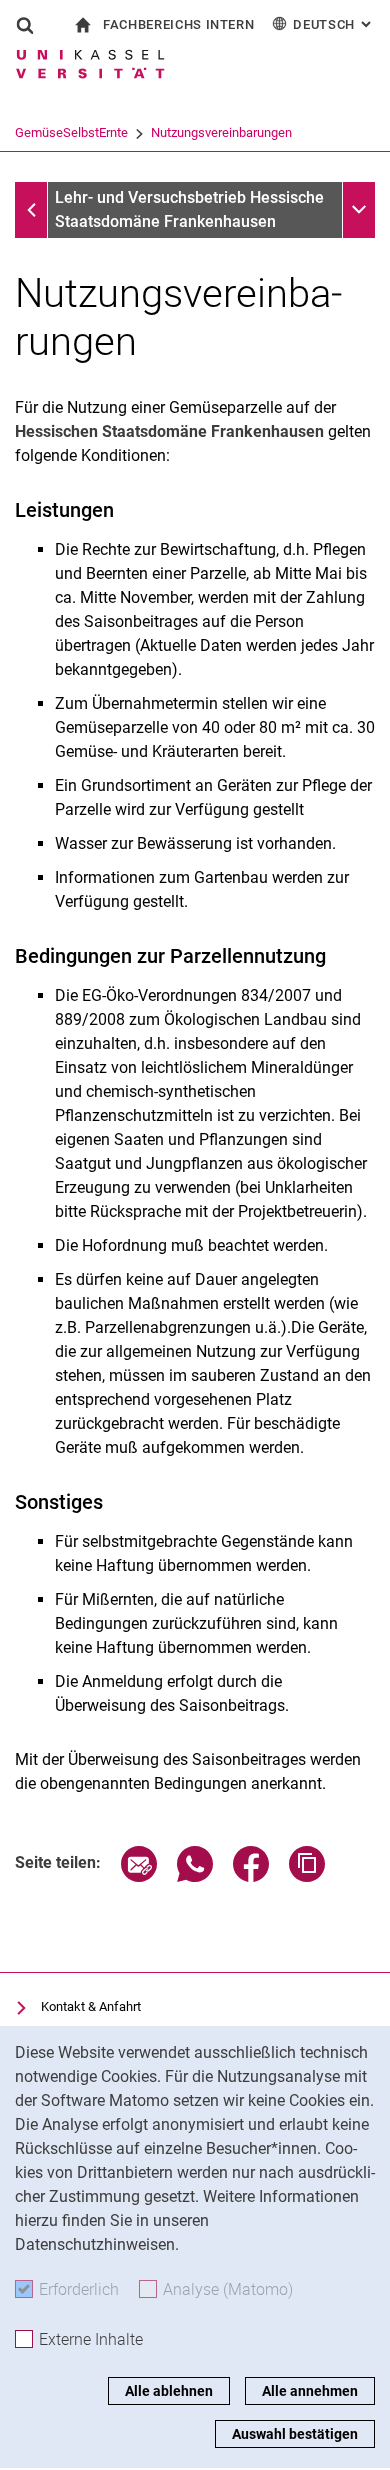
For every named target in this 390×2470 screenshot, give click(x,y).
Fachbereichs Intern (178, 24)
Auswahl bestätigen (295, 2434)
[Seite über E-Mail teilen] (139, 1876)
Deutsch (334, 24)
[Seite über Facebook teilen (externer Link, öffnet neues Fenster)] (251, 1876)
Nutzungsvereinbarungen (221, 132)
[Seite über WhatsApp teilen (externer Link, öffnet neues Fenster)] (195, 1876)
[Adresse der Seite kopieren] (307, 1876)
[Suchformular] (25, 25)
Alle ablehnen (169, 2391)
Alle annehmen (310, 2391)
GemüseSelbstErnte (71, 132)
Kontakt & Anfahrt (91, 2006)
